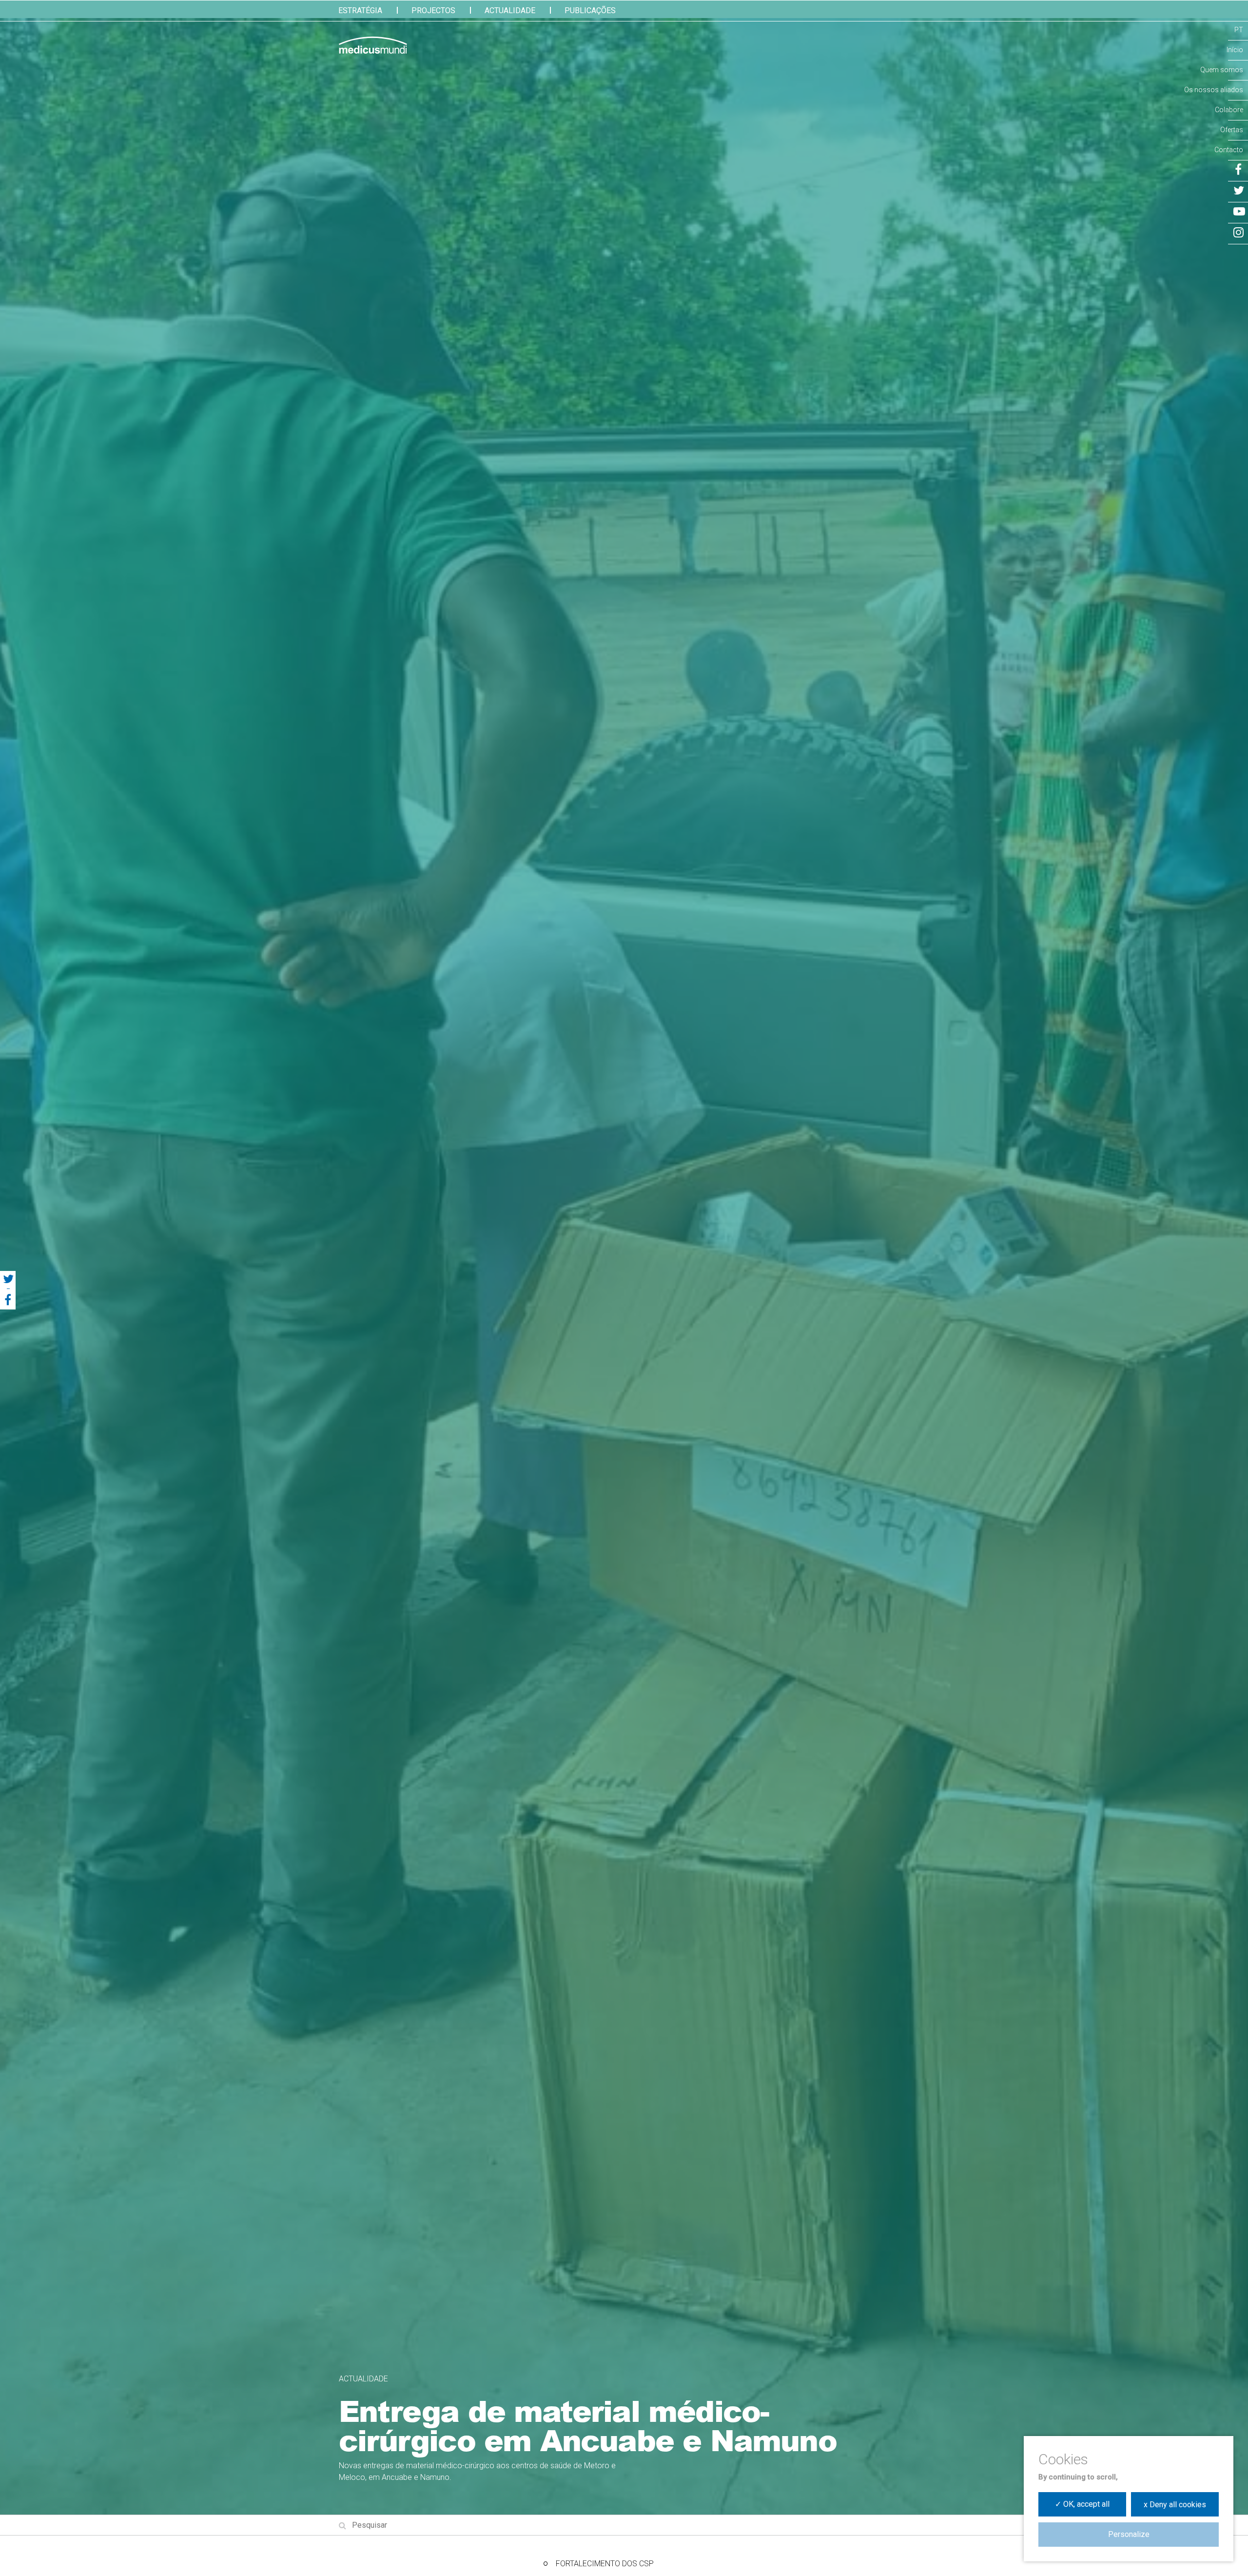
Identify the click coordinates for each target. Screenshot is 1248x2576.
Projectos (433, 10)
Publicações (590, 10)
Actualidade (510, 10)
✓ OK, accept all (1082, 2504)
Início (1235, 50)
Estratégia (360, 10)
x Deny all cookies (1175, 2505)
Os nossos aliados (1214, 90)
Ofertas (1232, 130)
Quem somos (1222, 70)
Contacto (1229, 150)
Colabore (1229, 110)
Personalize (1129, 2534)
